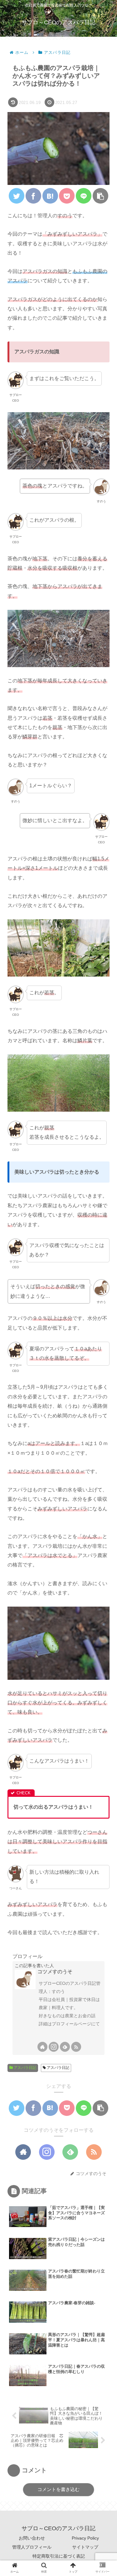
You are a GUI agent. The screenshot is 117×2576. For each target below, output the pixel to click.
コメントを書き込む (58, 2489)
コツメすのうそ (55, 1972)
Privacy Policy (85, 2538)
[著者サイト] (42, 2047)
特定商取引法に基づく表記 (59, 2556)
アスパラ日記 (24, 2068)
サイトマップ (85, 2547)
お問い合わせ (32, 2538)
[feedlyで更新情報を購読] (65, 2047)
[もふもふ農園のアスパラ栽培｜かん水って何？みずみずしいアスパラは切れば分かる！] (50, 196)
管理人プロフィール (32, 2547)
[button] (103, 1319)
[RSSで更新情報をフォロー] (76, 2047)
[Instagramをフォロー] (54, 2047)
